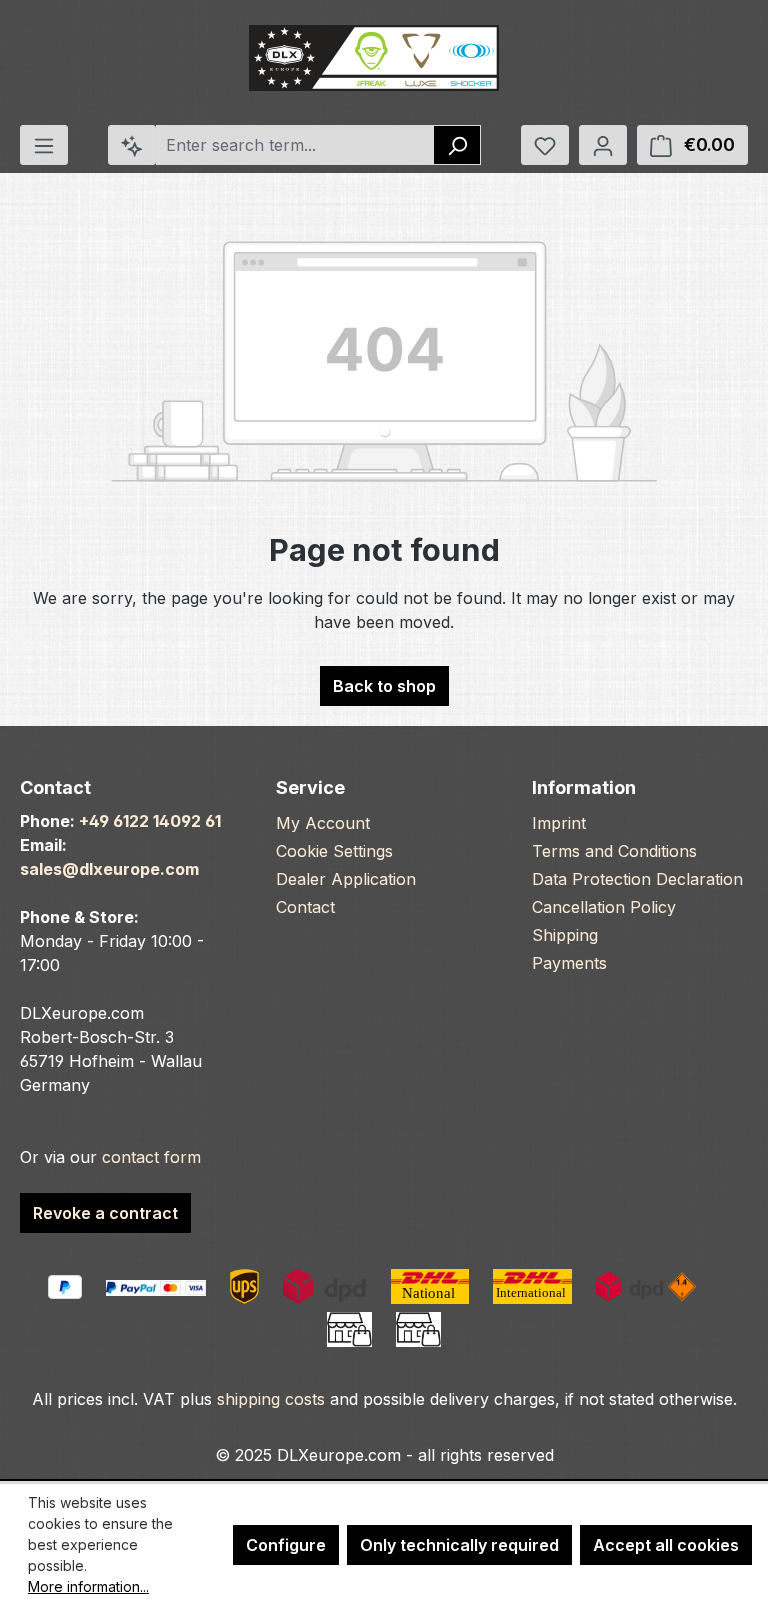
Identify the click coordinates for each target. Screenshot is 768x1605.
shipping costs (271, 1399)
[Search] (457, 145)
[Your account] (603, 145)
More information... (88, 1586)
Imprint (559, 823)
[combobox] (295, 145)
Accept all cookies (666, 1545)
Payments (569, 963)
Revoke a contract (105, 1213)
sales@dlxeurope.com (109, 869)
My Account (323, 823)
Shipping (565, 935)
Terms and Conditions (614, 851)
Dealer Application (346, 879)
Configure (286, 1545)
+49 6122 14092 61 (150, 821)
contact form (151, 1157)
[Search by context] (132, 145)
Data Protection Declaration (637, 879)
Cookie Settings (334, 851)
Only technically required (459, 1545)
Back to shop (384, 686)
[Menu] (44, 145)
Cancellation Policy (604, 907)
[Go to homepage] (374, 58)
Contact (305, 907)
